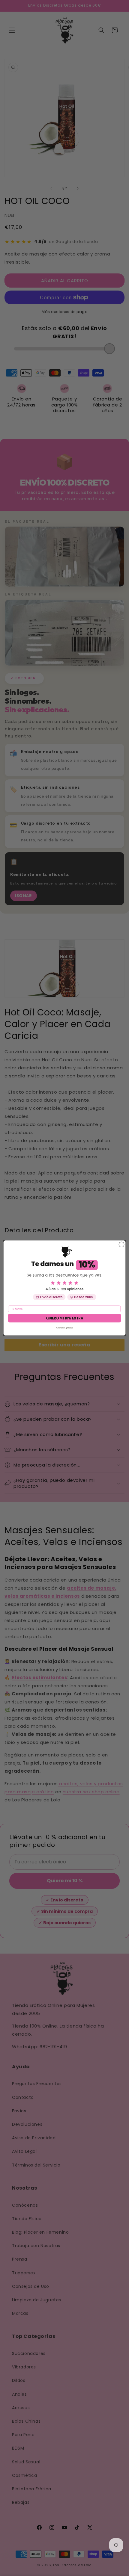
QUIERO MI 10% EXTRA (65, 1318)
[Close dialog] (121, 1244)
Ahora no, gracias (64, 1328)
